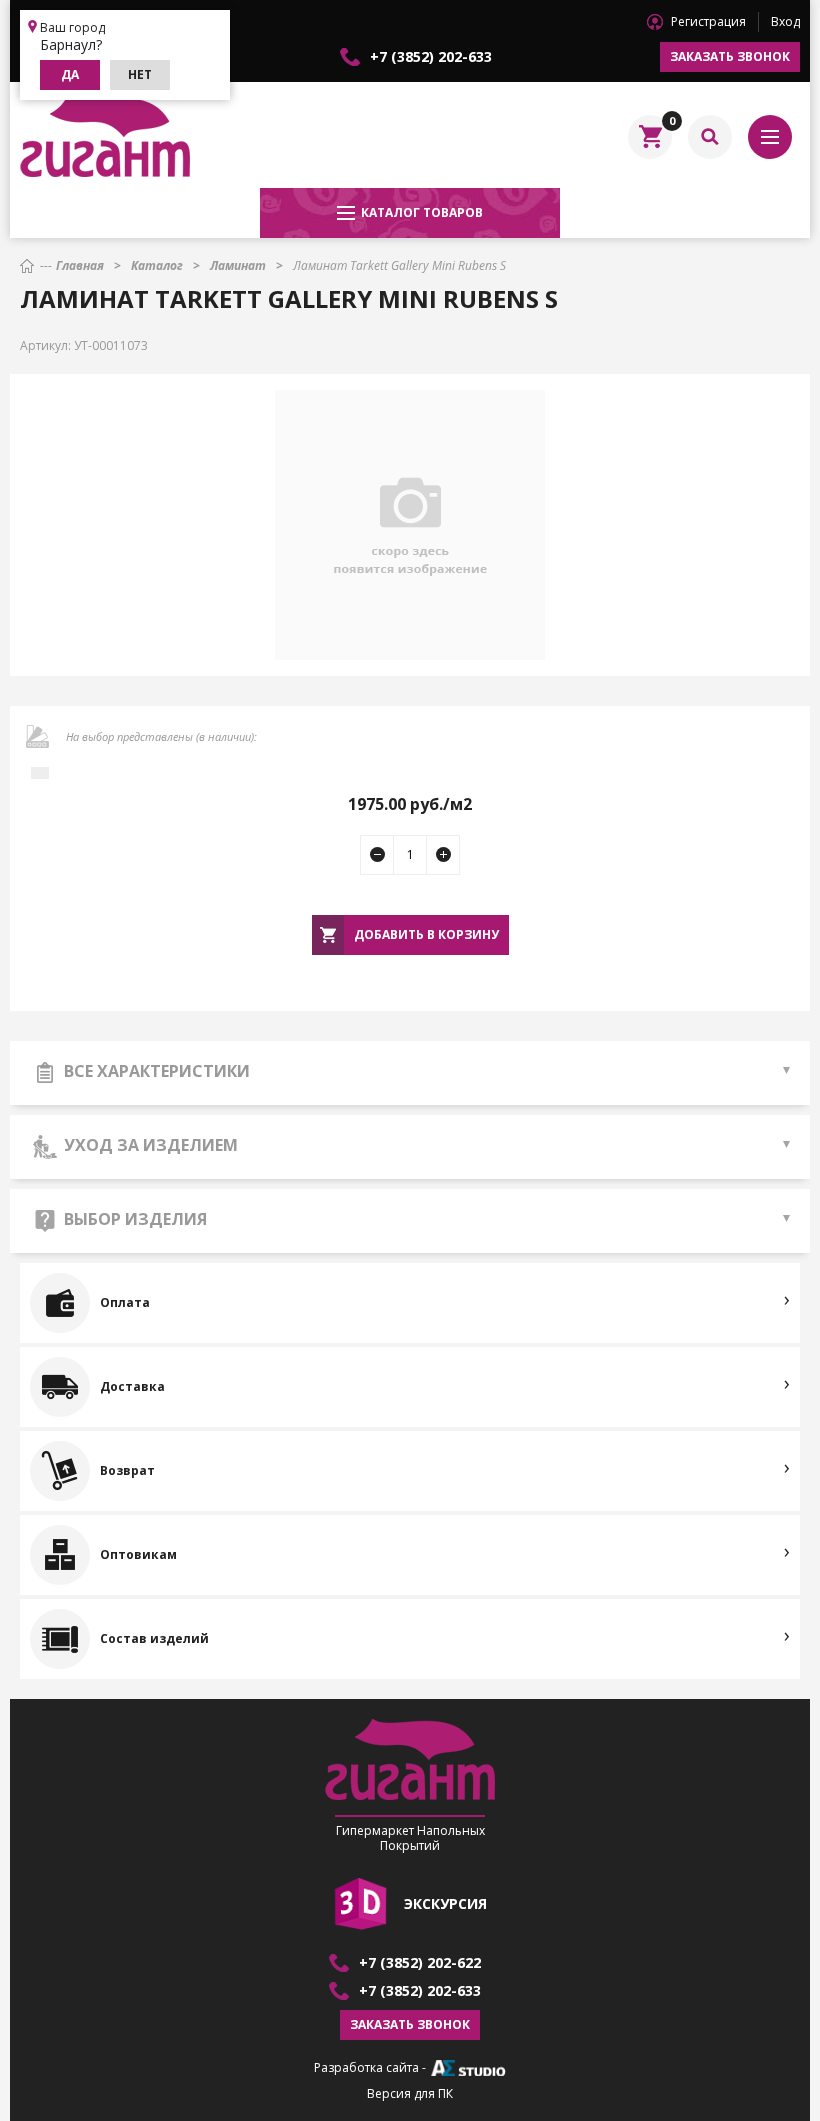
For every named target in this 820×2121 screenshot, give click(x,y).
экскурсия (445, 1903)
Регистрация (708, 21)
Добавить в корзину (426, 934)
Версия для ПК (410, 2094)
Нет (140, 74)
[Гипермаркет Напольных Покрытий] (105, 137)
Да (70, 74)
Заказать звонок (730, 56)
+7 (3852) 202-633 (431, 57)
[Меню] (770, 137)
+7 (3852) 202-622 (420, 1963)
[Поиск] (710, 137)
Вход (785, 21)
